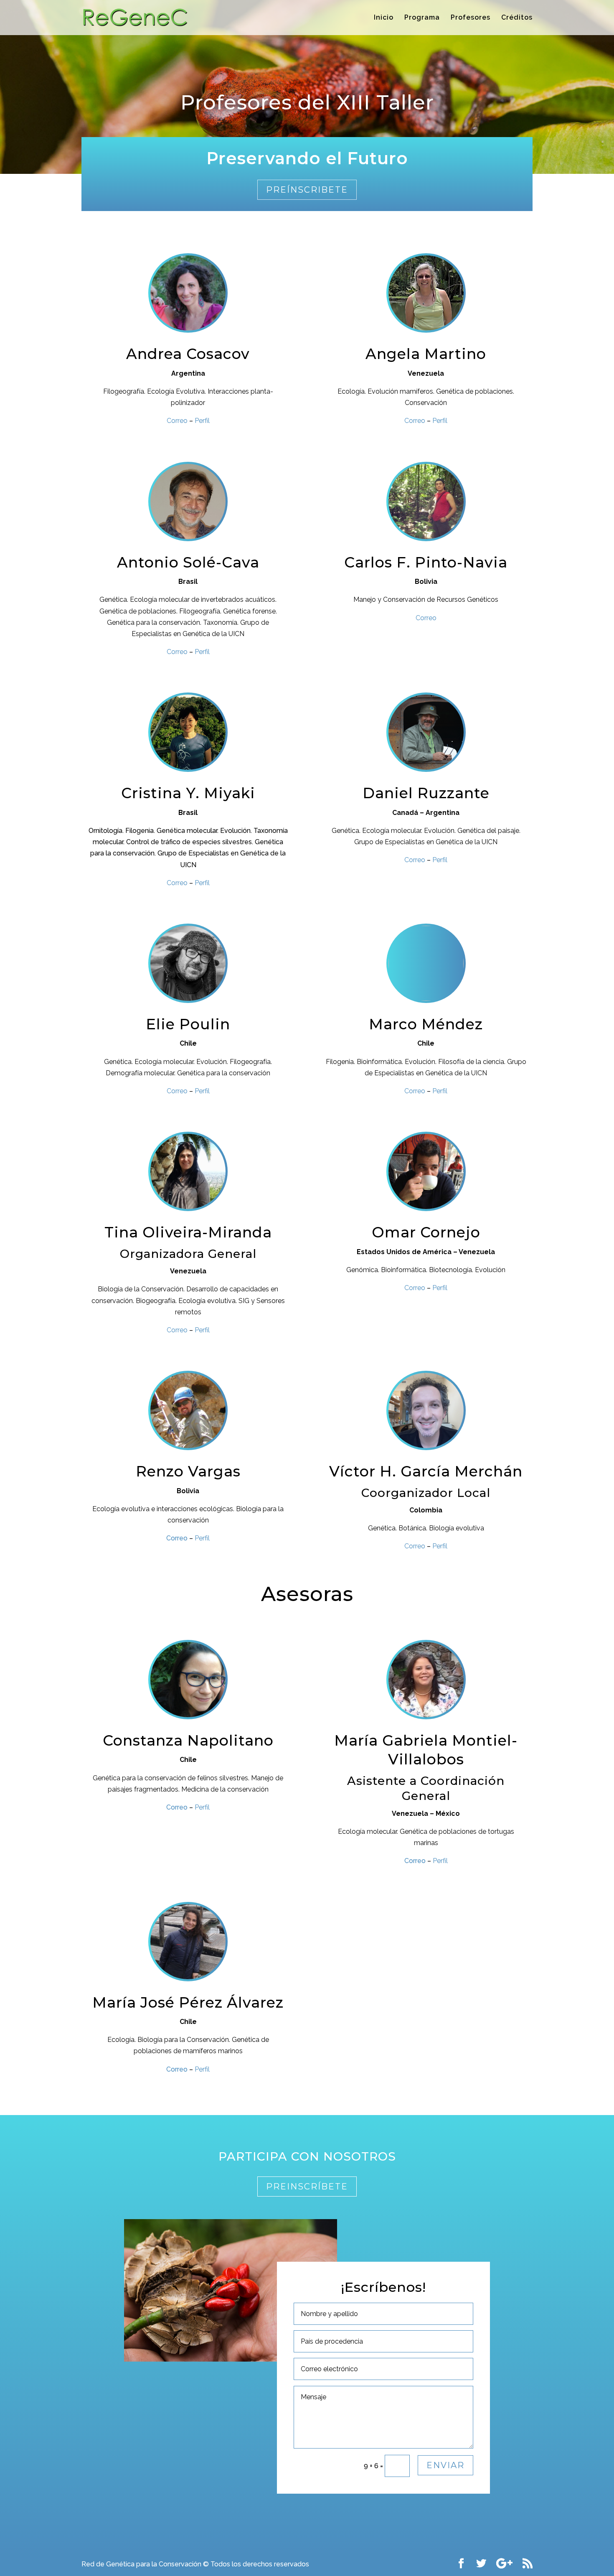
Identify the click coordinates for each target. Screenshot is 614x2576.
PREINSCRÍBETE (307, 2187)
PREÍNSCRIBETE (307, 190)
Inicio (384, 18)
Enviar (445, 2465)
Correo (177, 1538)
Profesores (471, 18)
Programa (422, 18)
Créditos (517, 18)
